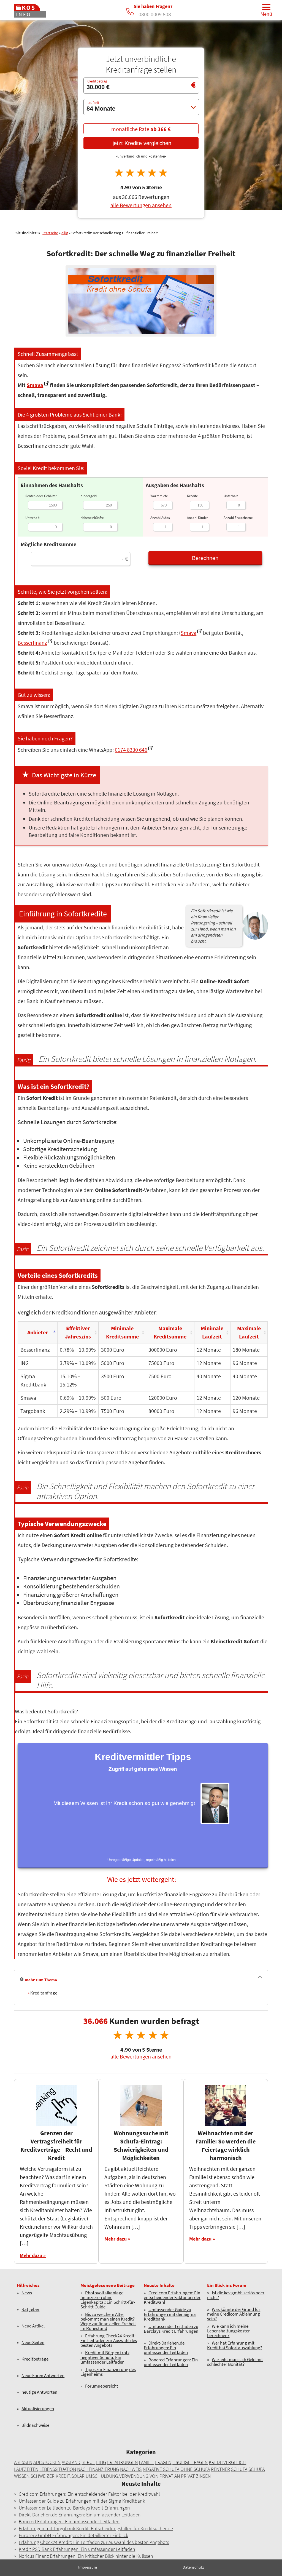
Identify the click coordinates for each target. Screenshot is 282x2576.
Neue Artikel (33, 2326)
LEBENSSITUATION (58, 2469)
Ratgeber (30, 2310)
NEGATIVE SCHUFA (161, 2469)
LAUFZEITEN (26, 2469)
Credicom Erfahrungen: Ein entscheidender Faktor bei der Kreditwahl (172, 2298)
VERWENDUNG (134, 2476)
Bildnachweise (35, 2426)
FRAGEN (163, 2462)
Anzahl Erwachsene (238, 518)
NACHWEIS (131, 2469)
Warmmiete (159, 496)
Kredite (192, 496)
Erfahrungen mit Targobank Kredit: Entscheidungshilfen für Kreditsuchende (96, 2528)
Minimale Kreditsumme (122, 1332)
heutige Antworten (39, 2392)
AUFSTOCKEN (47, 2462)
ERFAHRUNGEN (122, 2462)
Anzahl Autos (160, 518)
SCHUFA (239, 2469)
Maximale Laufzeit (249, 1332)
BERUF (88, 2462)
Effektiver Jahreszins (78, 1332)
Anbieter (38, 1332)
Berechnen (205, 558)
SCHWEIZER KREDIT (50, 2476)
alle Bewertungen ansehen (141, 206)
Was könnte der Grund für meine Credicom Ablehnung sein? (234, 2314)
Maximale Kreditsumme (170, 1332)
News (27, 2293)
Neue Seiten (33, 2343)
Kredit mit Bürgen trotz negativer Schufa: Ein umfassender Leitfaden (105, 2357)
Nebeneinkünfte (92, 518)
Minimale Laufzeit (212, 1332)
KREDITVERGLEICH (227, 2462)
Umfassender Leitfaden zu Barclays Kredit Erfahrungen (171, 2329)
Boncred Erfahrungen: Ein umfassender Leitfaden (171, 2362)
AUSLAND (71, 2462)
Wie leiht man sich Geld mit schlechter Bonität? (235, 2362)
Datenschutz (193, 2567)
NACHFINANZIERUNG (98, 2469)
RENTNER (220, 2469)
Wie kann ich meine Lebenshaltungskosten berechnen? (229, 2331)
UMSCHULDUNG (102, 2476)
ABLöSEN (23, 2462)
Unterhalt (32, 518)
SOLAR (78, 2476)
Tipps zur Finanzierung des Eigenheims (108, 2372)
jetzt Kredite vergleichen (141, 143)
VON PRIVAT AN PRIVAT (172, 2476)
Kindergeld (89, 496)
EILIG (101, 2462)
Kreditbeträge (35, 2359)
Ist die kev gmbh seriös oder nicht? (236, 2295)
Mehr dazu (31, 2255)
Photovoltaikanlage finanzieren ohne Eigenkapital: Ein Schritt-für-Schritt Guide (108, 2300)
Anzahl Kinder (197, 518)
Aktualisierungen (38, 2409)
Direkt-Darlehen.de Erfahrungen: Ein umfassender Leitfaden (166, 2348)
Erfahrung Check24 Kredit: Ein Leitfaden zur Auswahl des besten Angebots (109, 2341)
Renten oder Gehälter (41, 496)
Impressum (88, 2567)
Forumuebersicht (102, 2386)
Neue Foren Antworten (43, 2376)
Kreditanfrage (44, 1993)
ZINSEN (203, 2476)
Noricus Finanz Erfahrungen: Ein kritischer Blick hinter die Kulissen (86, 2556)
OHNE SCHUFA (195, 2469)
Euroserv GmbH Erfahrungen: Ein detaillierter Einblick (73, 2535)
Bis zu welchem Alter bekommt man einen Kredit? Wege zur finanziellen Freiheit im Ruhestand (108, 2321)
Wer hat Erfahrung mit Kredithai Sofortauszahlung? (234, 2346)
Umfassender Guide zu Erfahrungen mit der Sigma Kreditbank (170, 2314)
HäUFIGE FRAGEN (190, 2462)
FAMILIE (146, 2462)
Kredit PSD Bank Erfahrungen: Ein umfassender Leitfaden (77, 2549)
